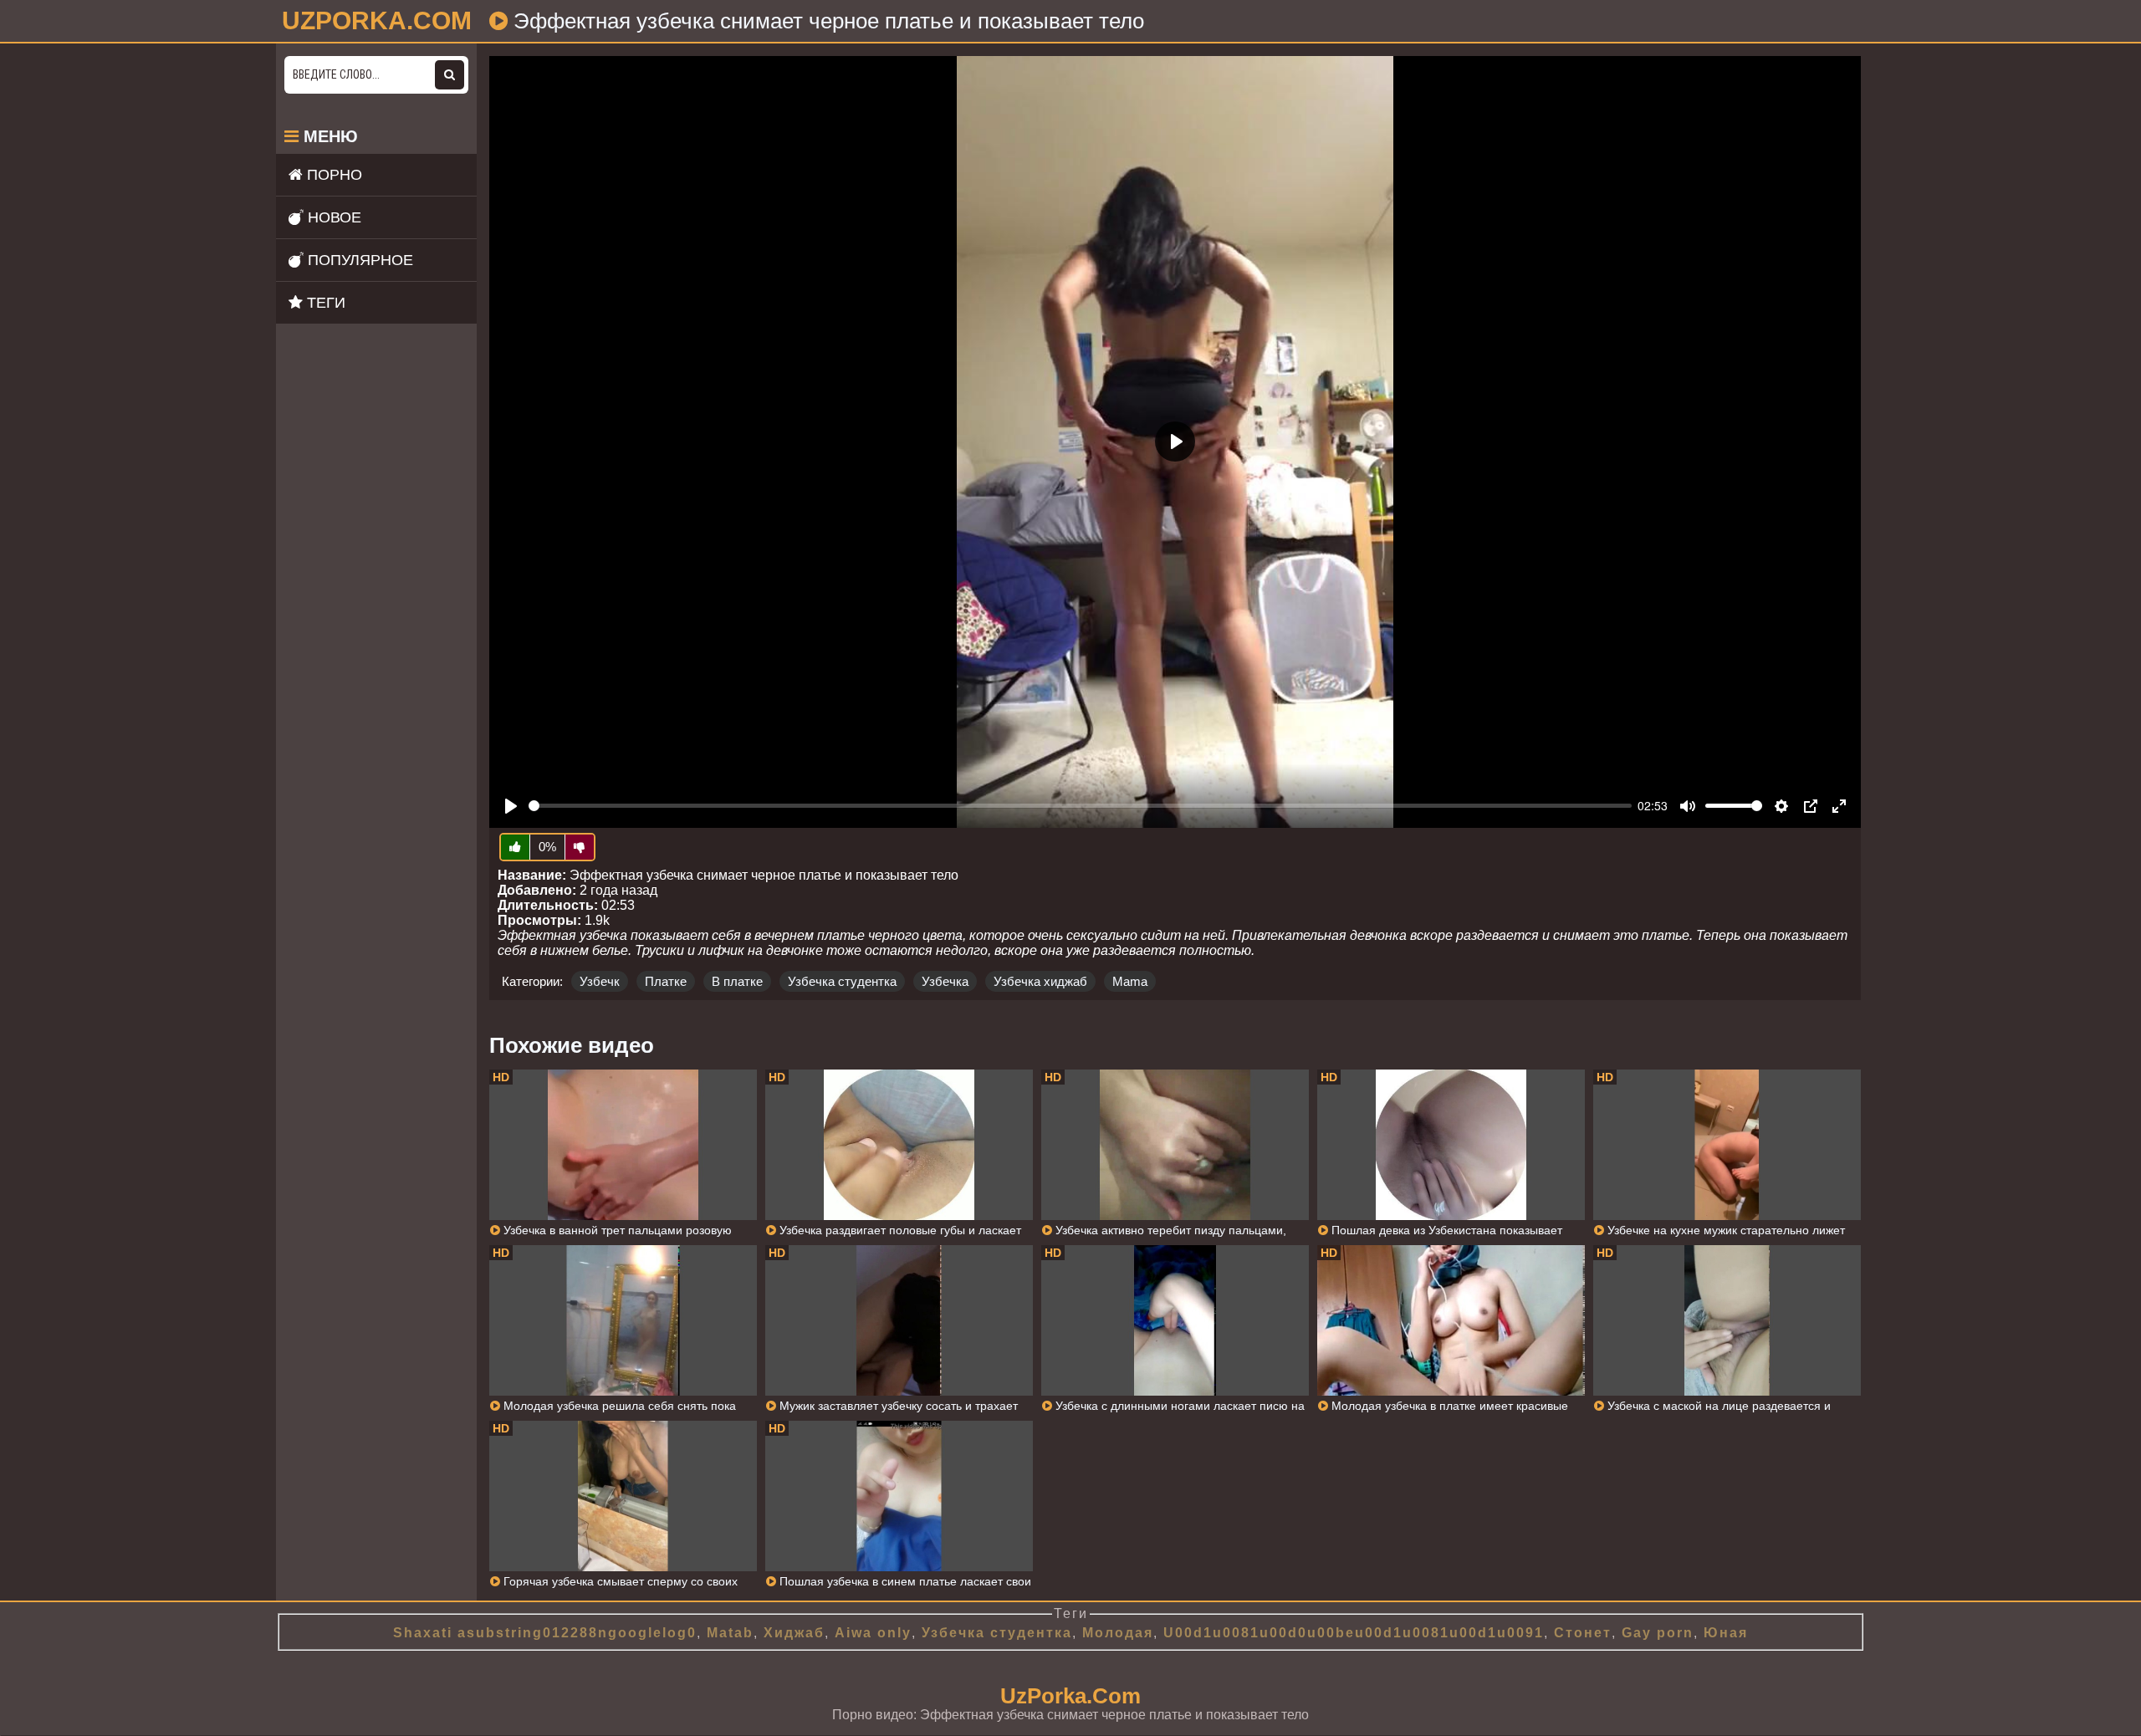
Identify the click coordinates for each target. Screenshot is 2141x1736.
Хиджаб (794, 1633)
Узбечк (600, 981)
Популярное (358, 260)
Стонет (1583, 1633)
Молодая (1118, 1633)
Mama (1130, 981)
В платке (737, 981)
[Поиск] (450, 75)
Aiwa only (873, 1633)
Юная (1726, 1633)
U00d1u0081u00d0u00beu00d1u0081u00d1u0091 (1354, 1633)
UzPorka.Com (1070, 1696)
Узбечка (945, 981)
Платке (666, 981)
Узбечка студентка (842, 981)
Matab (730, 1633)
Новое (332, 217)
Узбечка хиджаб (1040, 981)
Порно (332, 175)
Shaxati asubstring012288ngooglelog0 (545, 1633)
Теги (324, 303)
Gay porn (1658, 1633)
